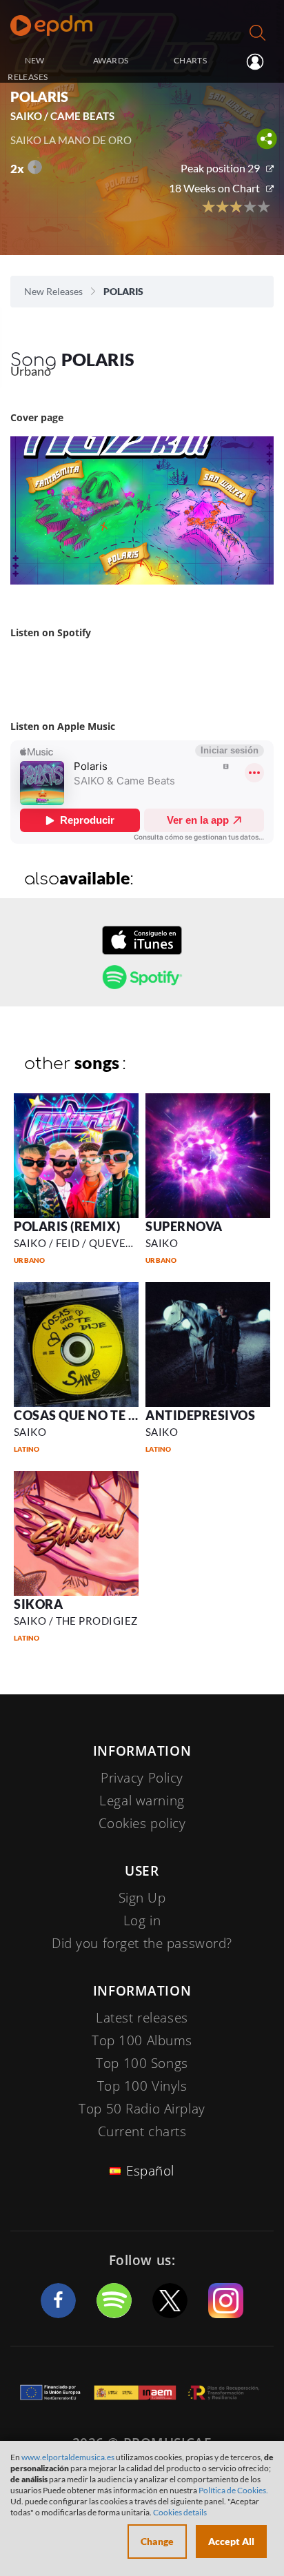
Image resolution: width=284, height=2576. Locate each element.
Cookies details (180, 2512)
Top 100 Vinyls (142, 2086)
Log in (253, 61)
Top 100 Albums (142, 2040)
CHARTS (190, 60)
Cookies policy (142, 1823)
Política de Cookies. (233, 2490)
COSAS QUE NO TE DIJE (84, 1415)
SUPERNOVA (184, 1226)
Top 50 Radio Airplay (142, 2109)
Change (157, 2541)
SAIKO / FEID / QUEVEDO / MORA (99, 1243)
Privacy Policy (142, 1778)
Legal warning (142, 1801)
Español (150, 2171)
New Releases (53, 291)
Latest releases (142, 2018)
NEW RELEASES (28, 69)
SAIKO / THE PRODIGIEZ (75, 1621)
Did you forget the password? (142, 1943)
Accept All (231, 2541)
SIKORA (38, 1604)
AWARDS (111, 60)
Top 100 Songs (142, 2063)
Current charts (142, 2131)
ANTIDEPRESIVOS (201, 1415)
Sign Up (142, 1898)
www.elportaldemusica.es (68, 2457)
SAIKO (162, 1243)
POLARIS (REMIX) (67, 1226)
